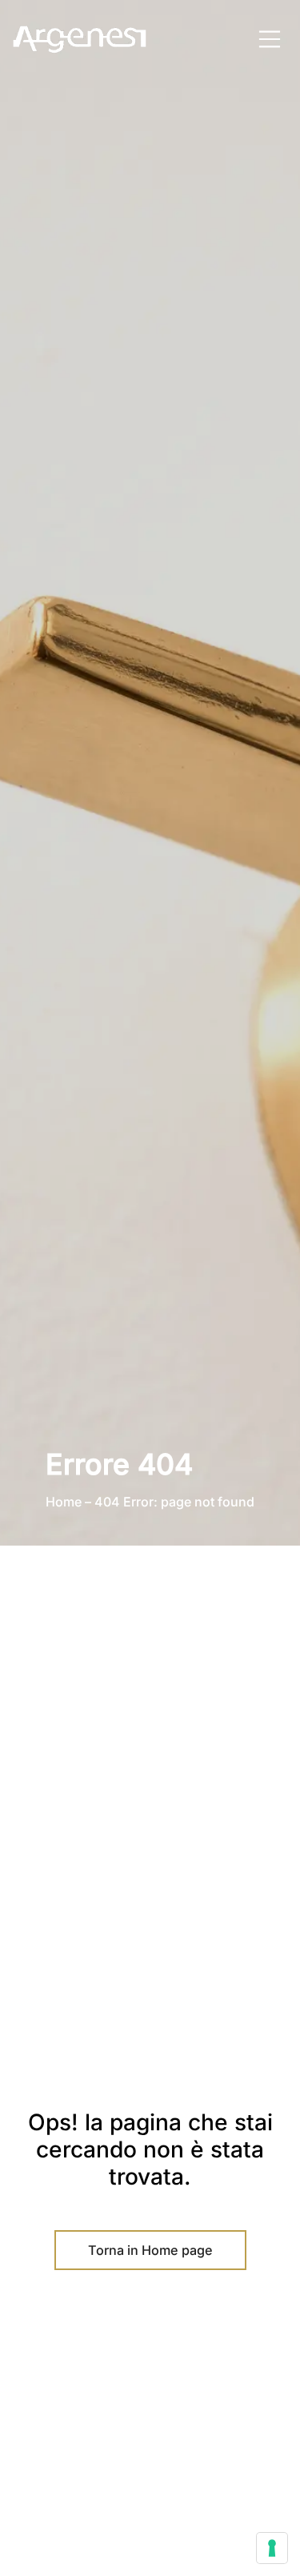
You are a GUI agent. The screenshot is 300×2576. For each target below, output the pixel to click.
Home (64, 1502)
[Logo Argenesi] (81, 40)
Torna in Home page (150, 2250)
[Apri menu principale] (270, 39)
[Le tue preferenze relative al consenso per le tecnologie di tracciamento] (272, 2548)
